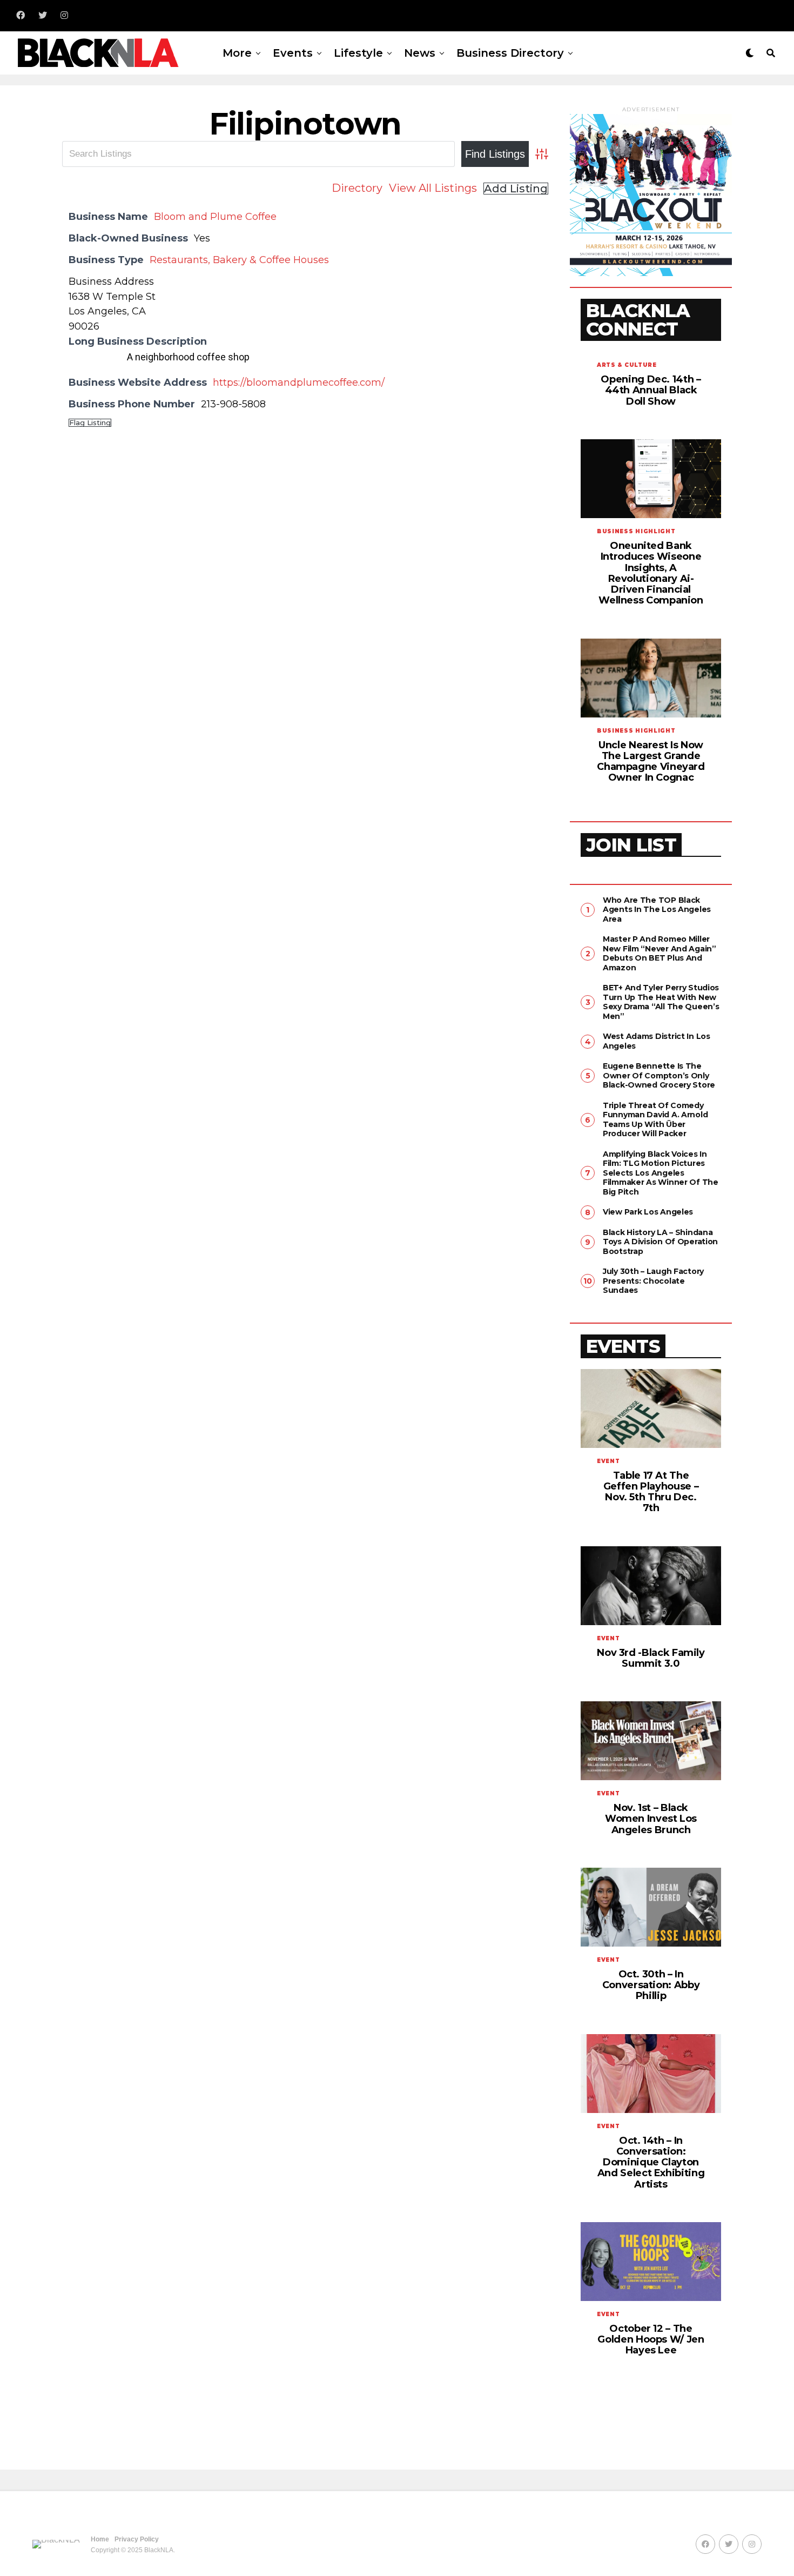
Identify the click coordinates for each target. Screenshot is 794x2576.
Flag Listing (90, 423)
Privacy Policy (137, 2539)
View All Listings (433, 188)
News (420, 53)
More (237, 53)
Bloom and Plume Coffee (215, 217)
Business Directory (510, 53)
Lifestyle (358, 53)
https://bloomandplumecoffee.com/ (299, 383)
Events (293, 53)
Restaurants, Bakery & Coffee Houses (239, 260)
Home (100, 2539)
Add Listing (516, 189)
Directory (357, 188)
